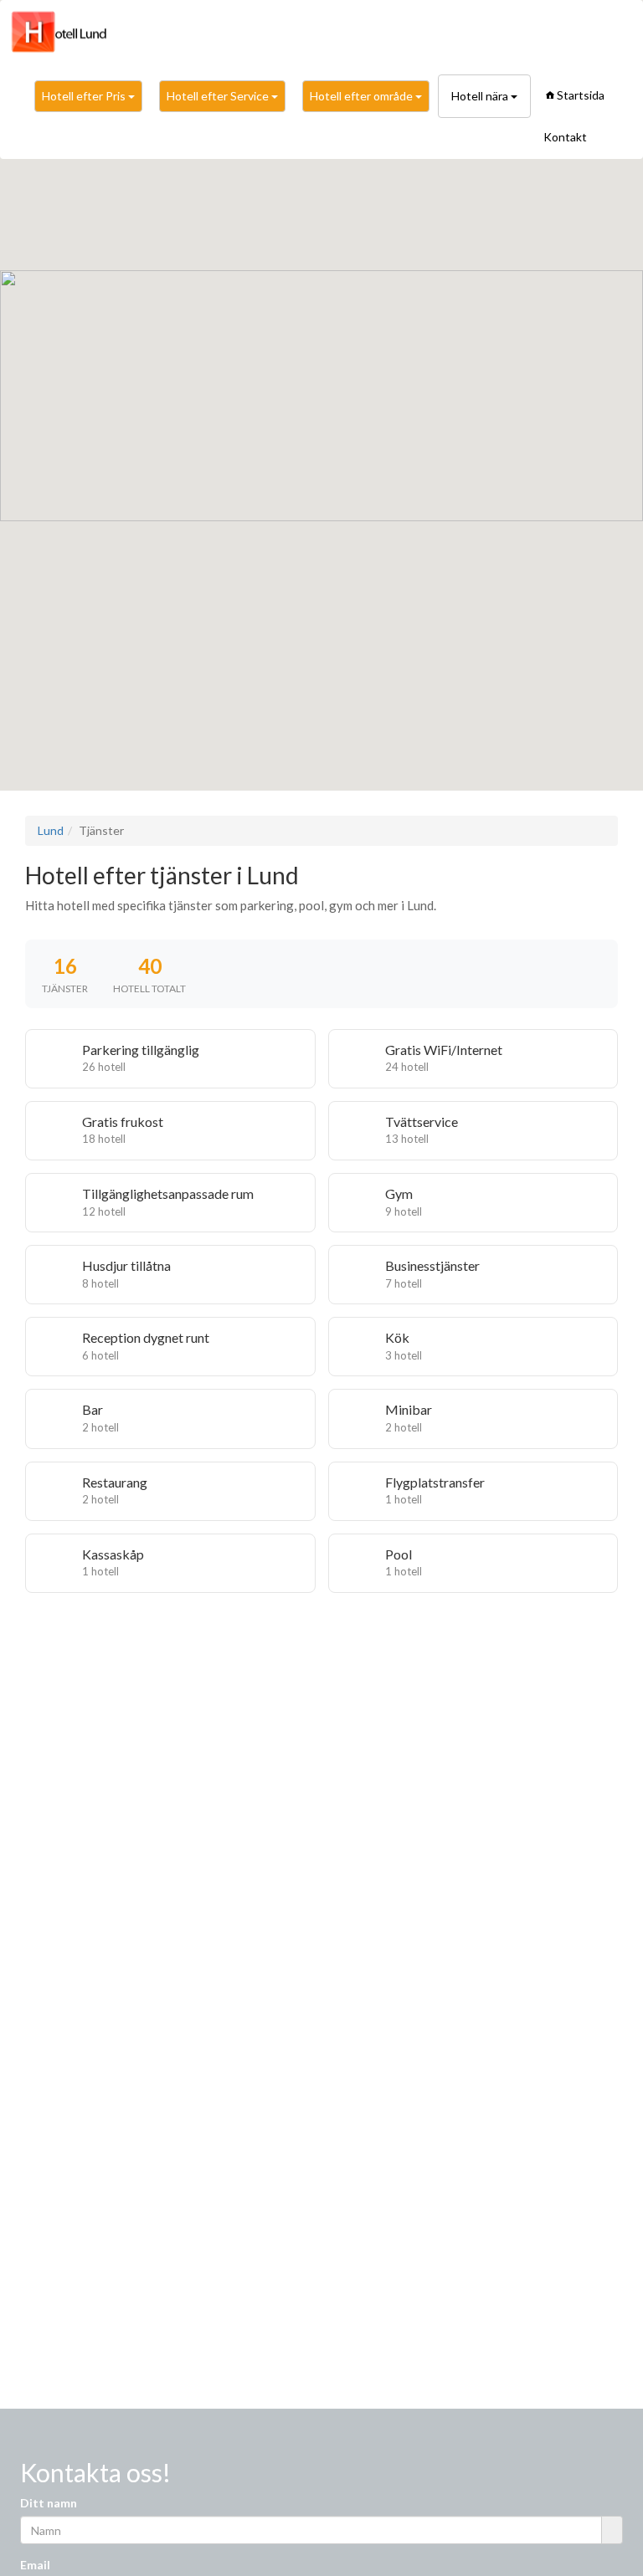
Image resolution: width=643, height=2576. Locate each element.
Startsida (581, 95)
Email (35, 2565)
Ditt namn (49, 2503)
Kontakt (565, 137)
